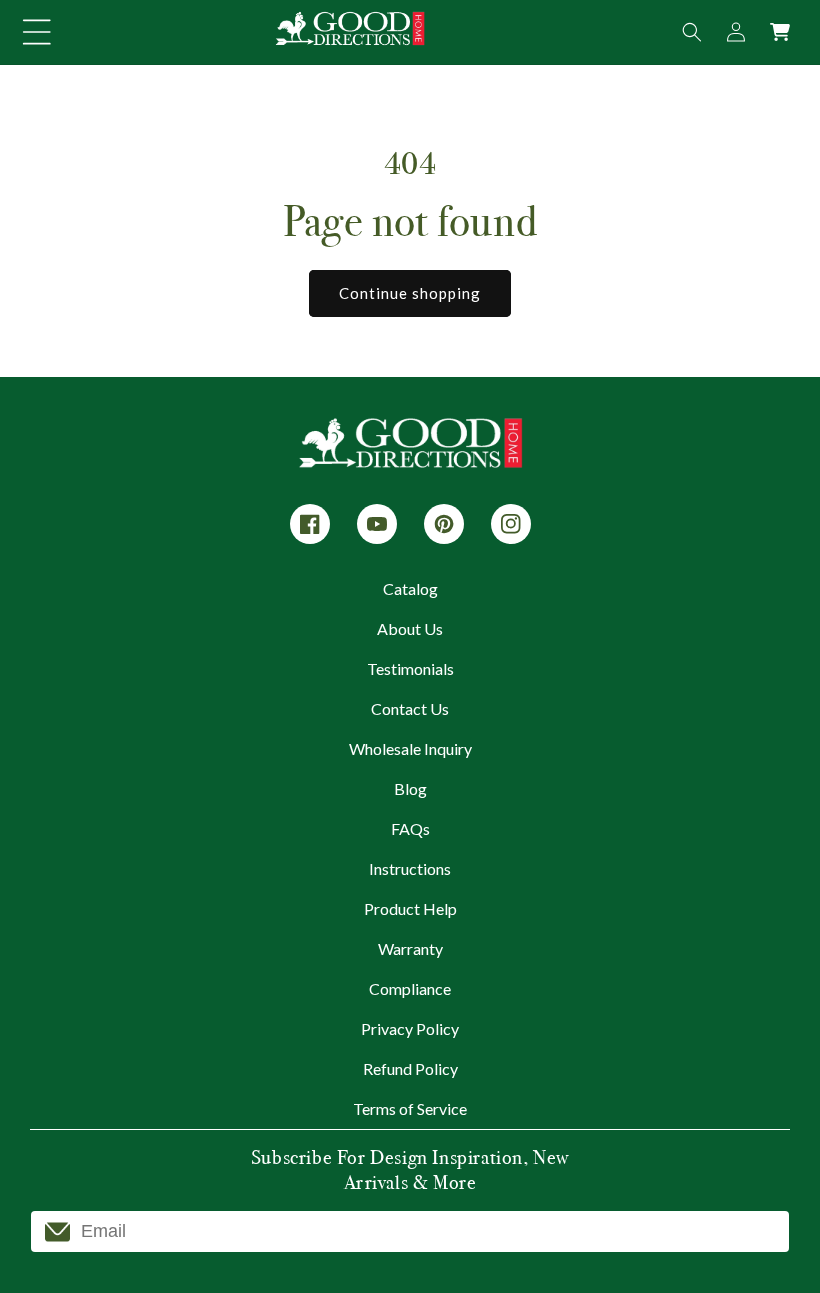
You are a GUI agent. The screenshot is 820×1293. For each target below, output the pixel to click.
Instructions (410, 868)
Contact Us (410, 708)
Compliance (410, 988)
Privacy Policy (410, 1028)
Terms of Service (410, 1108)
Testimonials (410, 668)
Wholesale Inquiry (410, 748)
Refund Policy (410, 1068)
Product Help (410, 908)
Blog (410, 788)
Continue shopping (410, 293)
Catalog (410, 588)
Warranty (410, 948)
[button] (37, 32)
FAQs (410, 828)
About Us (410, 628)
